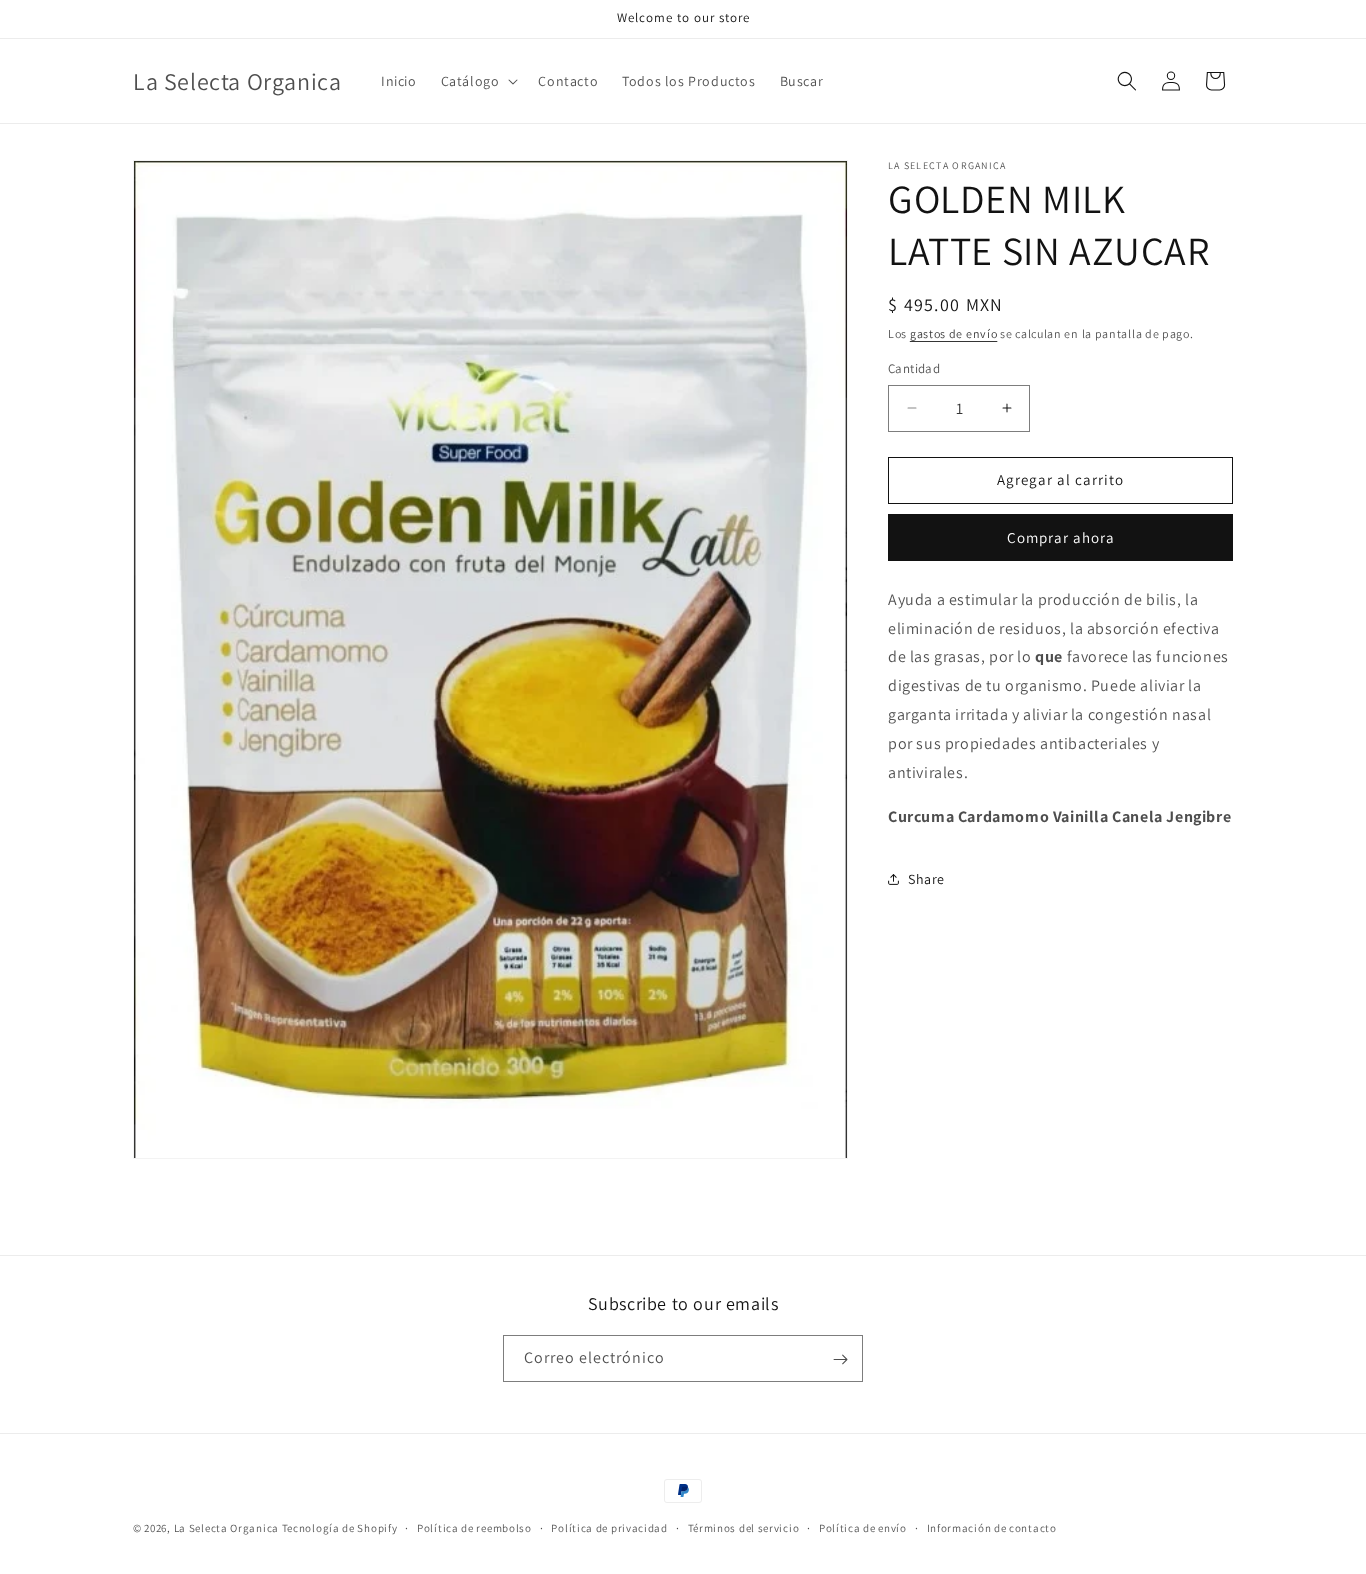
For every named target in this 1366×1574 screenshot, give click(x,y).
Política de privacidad (609, 1527)
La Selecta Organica (228, 1528)
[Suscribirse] (840, 1359)
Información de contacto (992, 1527)
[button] (478, 81)
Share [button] (926, 879)
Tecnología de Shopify (340, 1528)
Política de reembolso (474, 1527)
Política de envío (863, 1527)
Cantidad (914, 368)
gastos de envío (954, 333)
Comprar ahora (1061, 537)
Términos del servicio (744, 1527)
